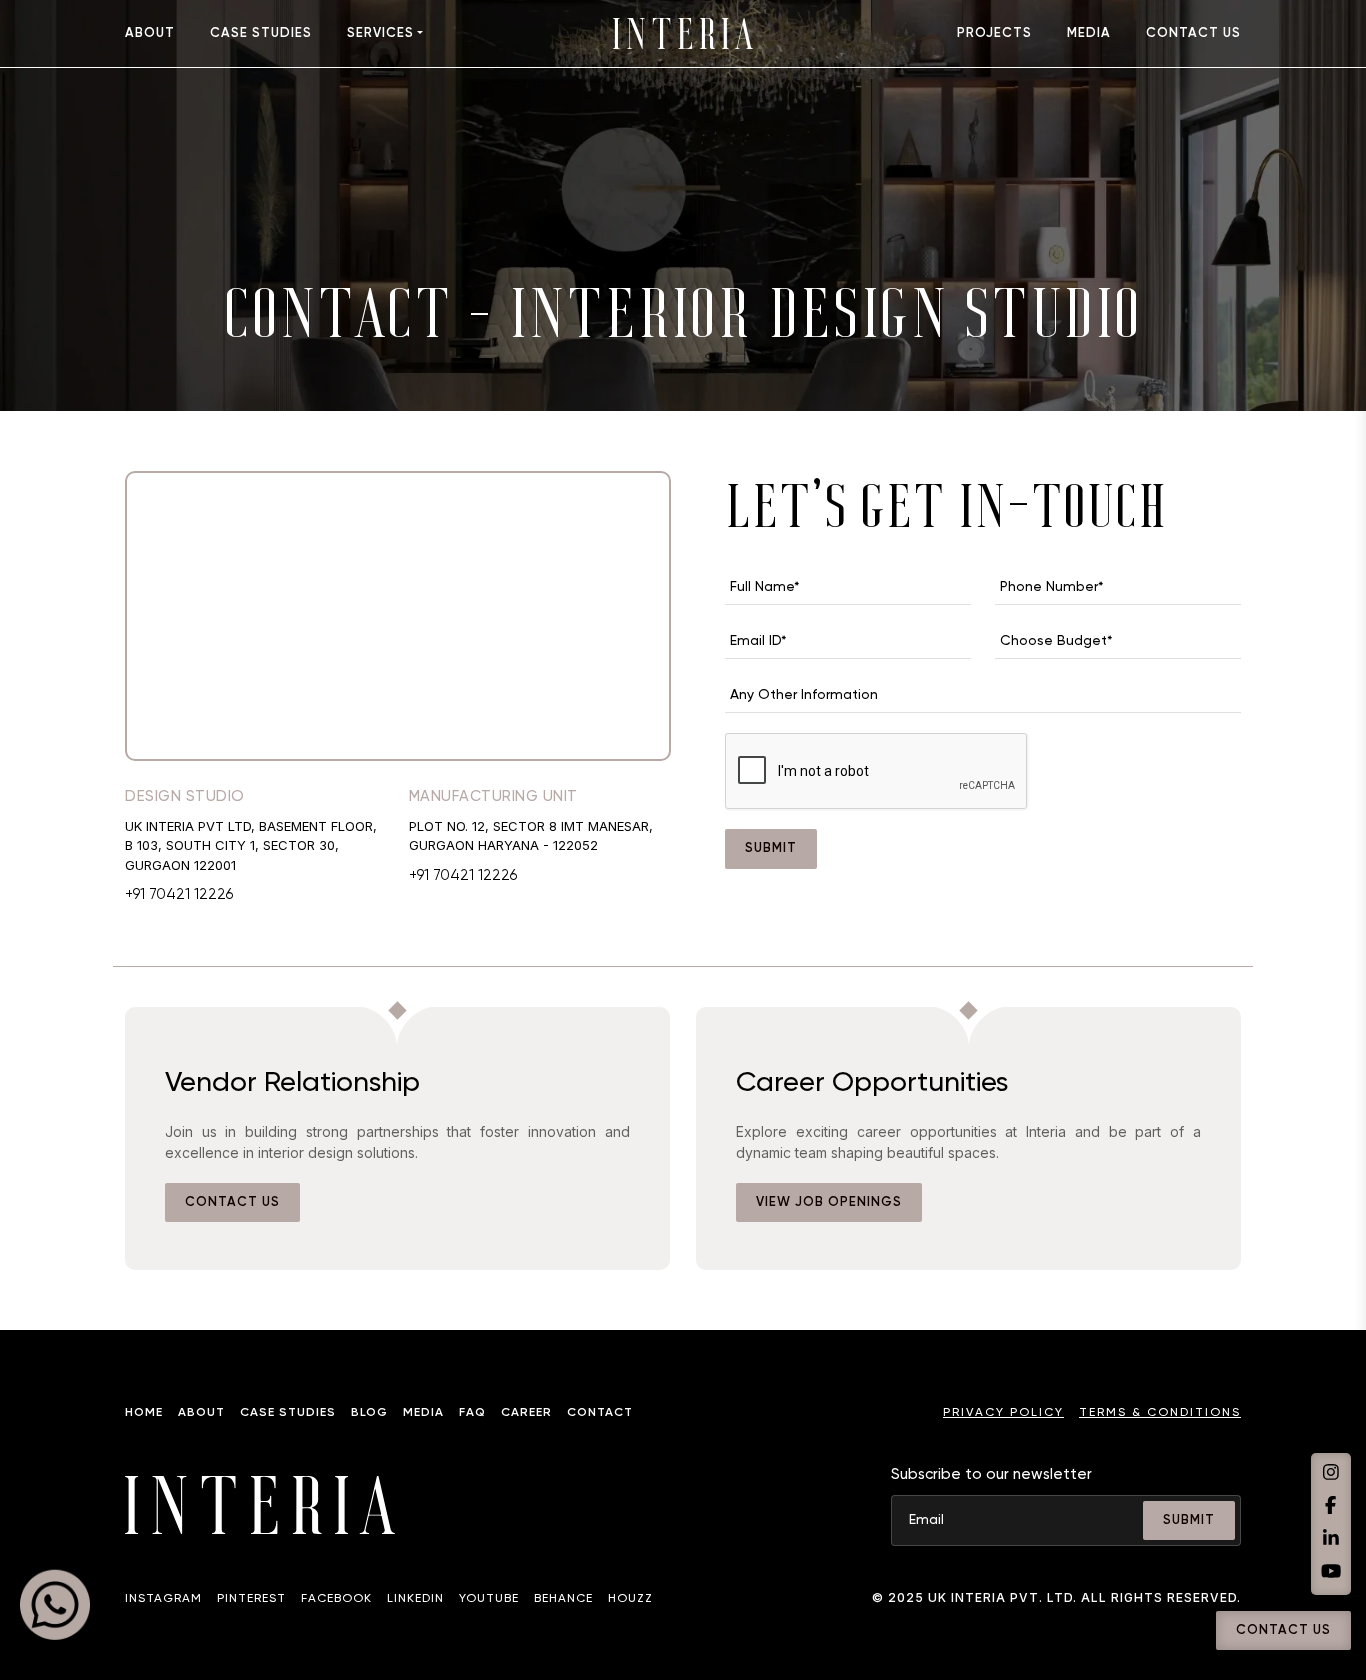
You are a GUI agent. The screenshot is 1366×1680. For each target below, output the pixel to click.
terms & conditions (1160, 1413)
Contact (600, 1413)
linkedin (415, 1599)
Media (423, 1413)
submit (771, 848)
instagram (163, 1599)
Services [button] (380, 33)
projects (994, 33)
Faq (472, 1413)
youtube (489, 1599)
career (526, 1413)
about (150, 33)
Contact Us (1283, 1630)
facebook (336, 1599)
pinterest (251, 1599)
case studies (261, 33)
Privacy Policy (1003, 1413)
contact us (1193, 33)
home (144, 1413)
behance (563, 1599)
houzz (630, 1599)
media (1089, 33)
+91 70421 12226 (179, 894)
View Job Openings (829, 1202)
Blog (369, 1413)
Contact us (232, 1202)
